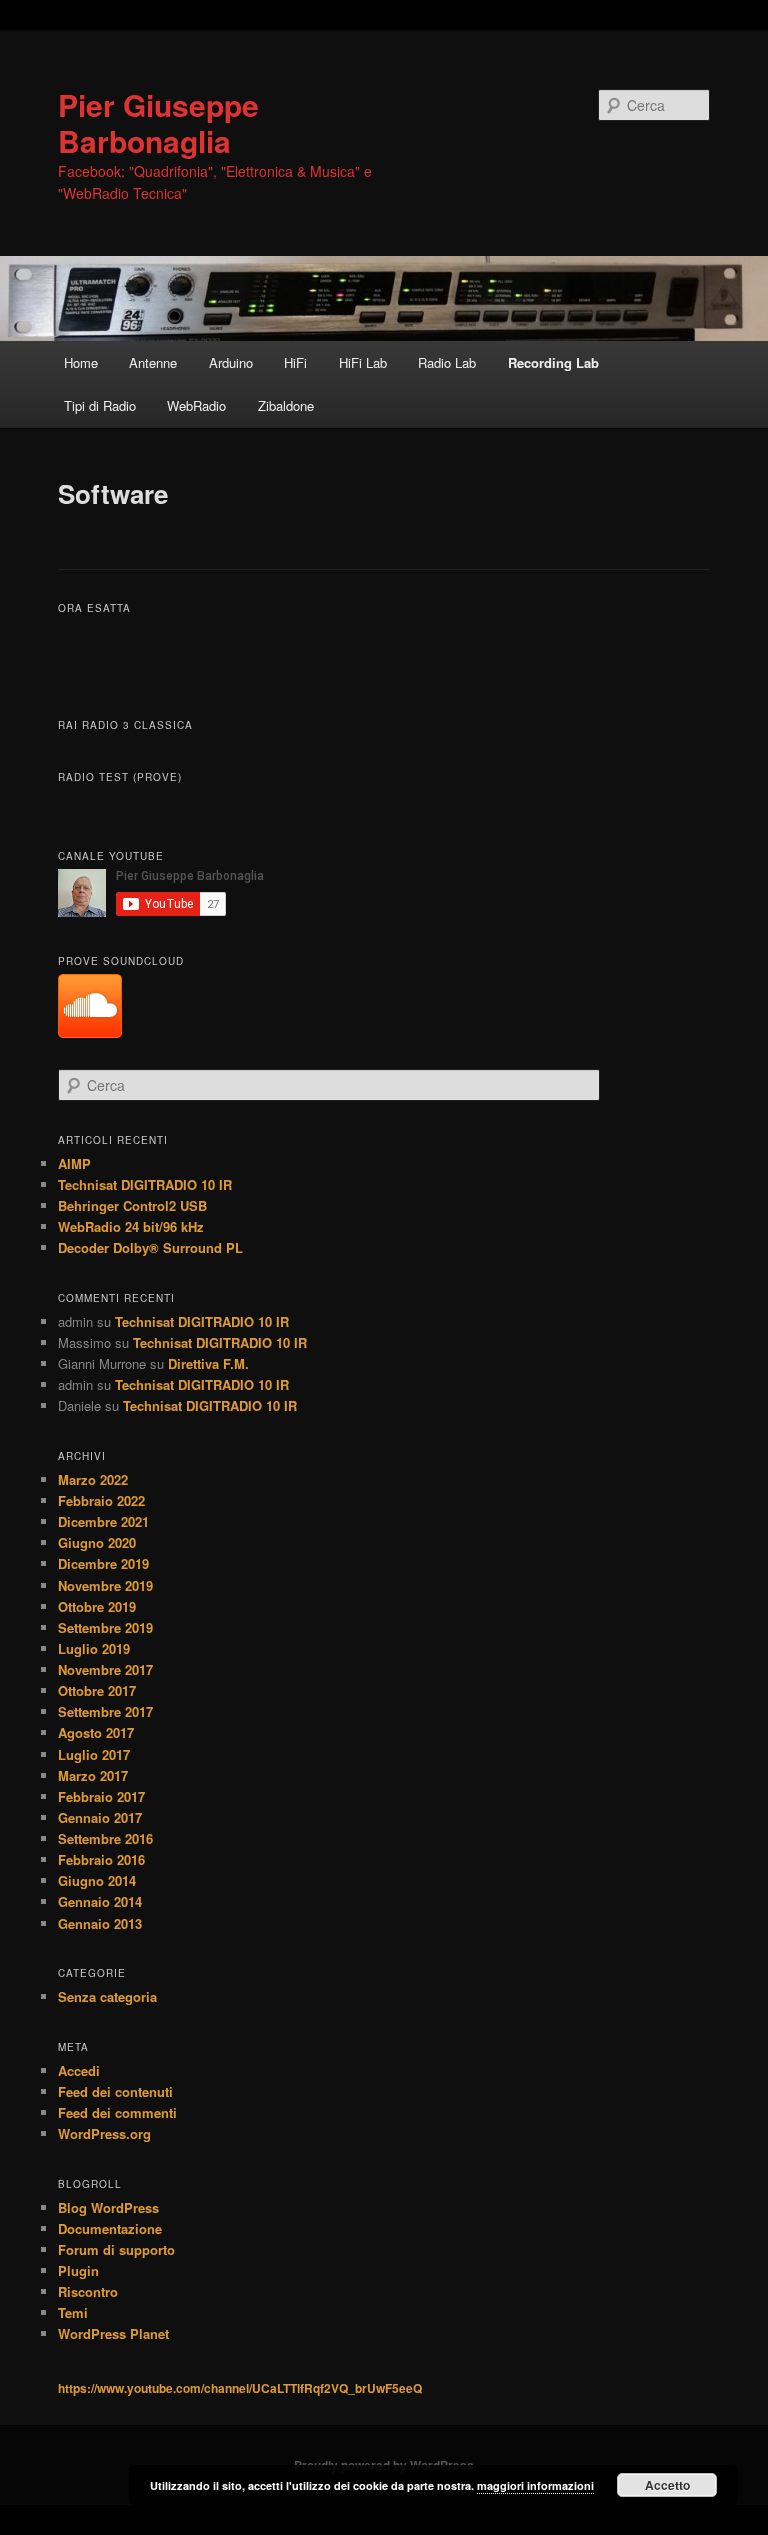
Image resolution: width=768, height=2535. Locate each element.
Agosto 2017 (96, 1732)
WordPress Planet (113, 2333)
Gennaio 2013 (100, 1923)
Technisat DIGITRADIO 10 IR (145, 1184)
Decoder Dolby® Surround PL (150, 1247)
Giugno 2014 (97, 1880)
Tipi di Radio (100, 405)
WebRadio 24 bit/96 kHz (131, 1226)
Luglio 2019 (94, 1648)
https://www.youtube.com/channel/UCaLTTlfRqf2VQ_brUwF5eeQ (240, 2388)
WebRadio (196, 405)
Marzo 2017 (93, 1775)
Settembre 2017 (105, 1711)
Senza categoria (107, 1996)
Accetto (667, 2485)
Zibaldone (286, 405)
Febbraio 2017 (101, 1796)
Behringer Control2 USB (132, 1205)
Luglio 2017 (94, 1754)
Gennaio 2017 (100, 1817)
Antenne (153, 362)
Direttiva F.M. (208, 1363)
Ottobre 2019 (97, 1606)
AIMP (74, 1163)
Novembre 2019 (105, 1585)
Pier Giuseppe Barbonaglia (158, 122)
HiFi (295, 362)
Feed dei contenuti (115, 2091)
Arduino (231, 362)
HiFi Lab (363, 362)
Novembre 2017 (105, 1669)
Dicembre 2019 (103, 1563)
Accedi (79, 2070)
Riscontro (88, 2291)
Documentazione (110, 2228)
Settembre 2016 (105, 1838)
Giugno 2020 (97, 1542)
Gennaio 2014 (100, 1901)
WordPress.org (104, 2133)
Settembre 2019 (105, 1627)
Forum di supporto (116, 2249)
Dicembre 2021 (103, 1521)
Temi (73, 2312)
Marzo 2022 (93, 1479)
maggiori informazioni (535, 2485)
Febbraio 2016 (101, 1859)
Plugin (78, 2270)
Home (81, 362)
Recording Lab (553, 362)
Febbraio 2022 (101, 1500)
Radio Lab (447, 362)
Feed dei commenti (117, 2112)
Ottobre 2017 (97, 1690)
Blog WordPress (108, 2207)
